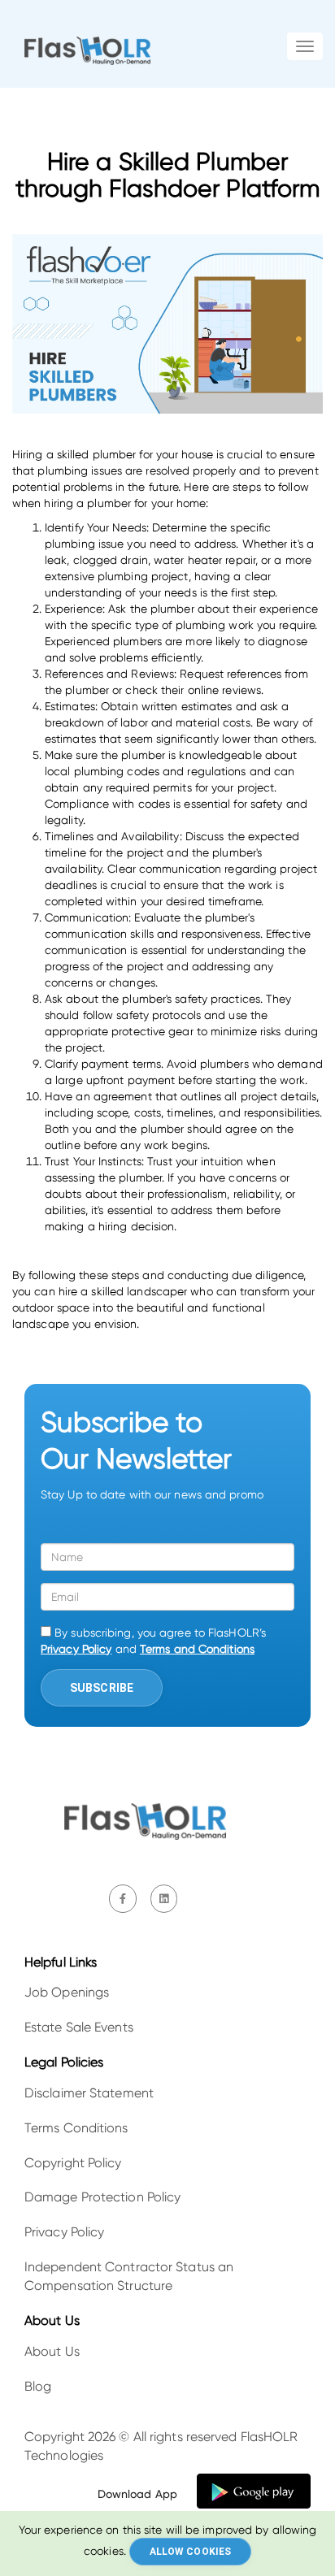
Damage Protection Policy (102, 2197)
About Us (52, 2351)
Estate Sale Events (79, 2027)
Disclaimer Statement (89, 2093)
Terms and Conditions (197, 1649)
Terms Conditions (76, 2128)
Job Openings (67, 1992)
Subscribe (102, 1688)
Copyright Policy (73, 2163)
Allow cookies (190, 2552)
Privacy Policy (76, 1649)
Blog (38, 2386)
